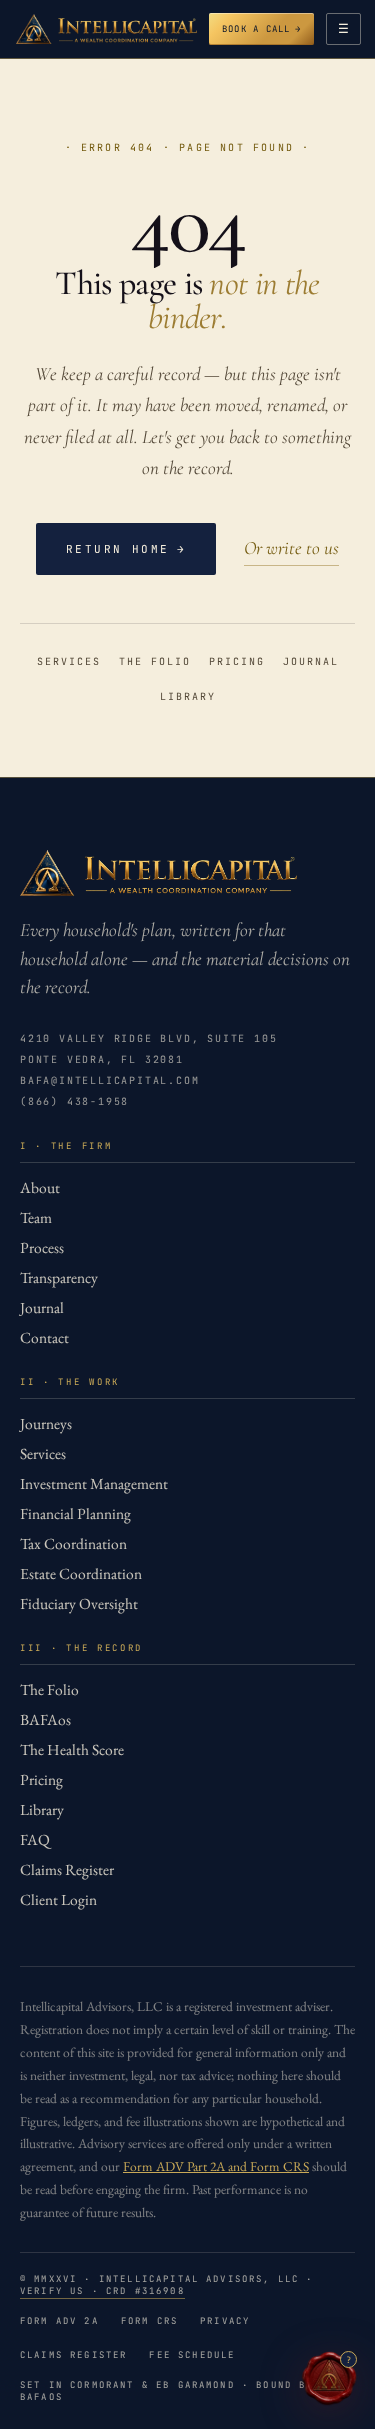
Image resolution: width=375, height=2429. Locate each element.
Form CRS (149, 2321)
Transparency (59, 1277)
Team (36, 1217)
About (40, 1187)
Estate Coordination (81, 1573)
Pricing (237, 661)
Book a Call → (262, 29)
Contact (44, 1337)
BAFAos (45, 1719)
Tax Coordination (73, 1543)
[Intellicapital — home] (106, 29)
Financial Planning (75, 1513)
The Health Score (72, 1749)
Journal (311, 661)
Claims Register (67, 1869)
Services (69, 661)
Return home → (126, 549)
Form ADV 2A (59, 2321)
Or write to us (291, 547)
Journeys (46, 1423)
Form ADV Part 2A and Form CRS (216, 2166)
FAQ (35, 1839)
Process (42, 1247)
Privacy (225, 2321)
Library (188, 696)
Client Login (58, 1899)
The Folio (155, 661)
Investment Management (94, 1483)
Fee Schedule (192, 2355)
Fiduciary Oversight (79, 1603)
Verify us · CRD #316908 (102, 2291)
